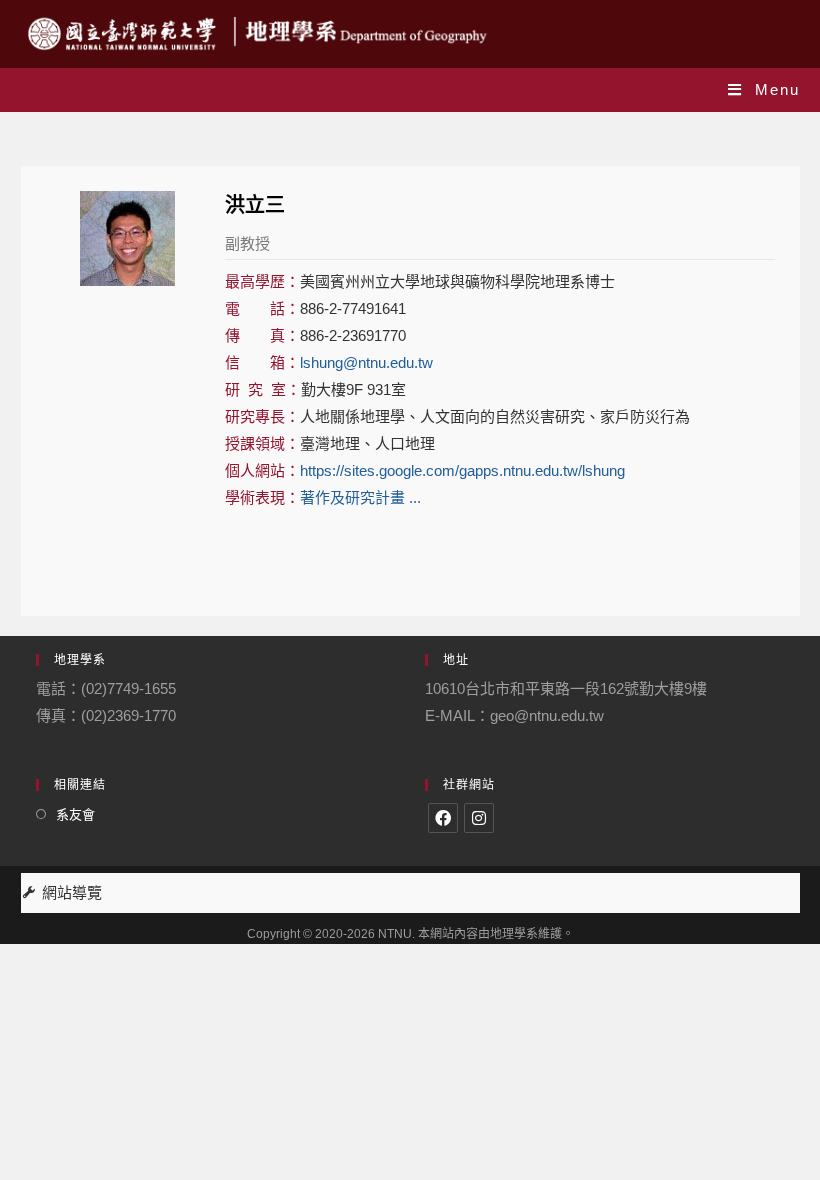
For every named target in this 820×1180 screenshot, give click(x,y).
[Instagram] (479, 818)
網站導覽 (72, 892)
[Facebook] (443, 818)
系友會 (75, 814)
